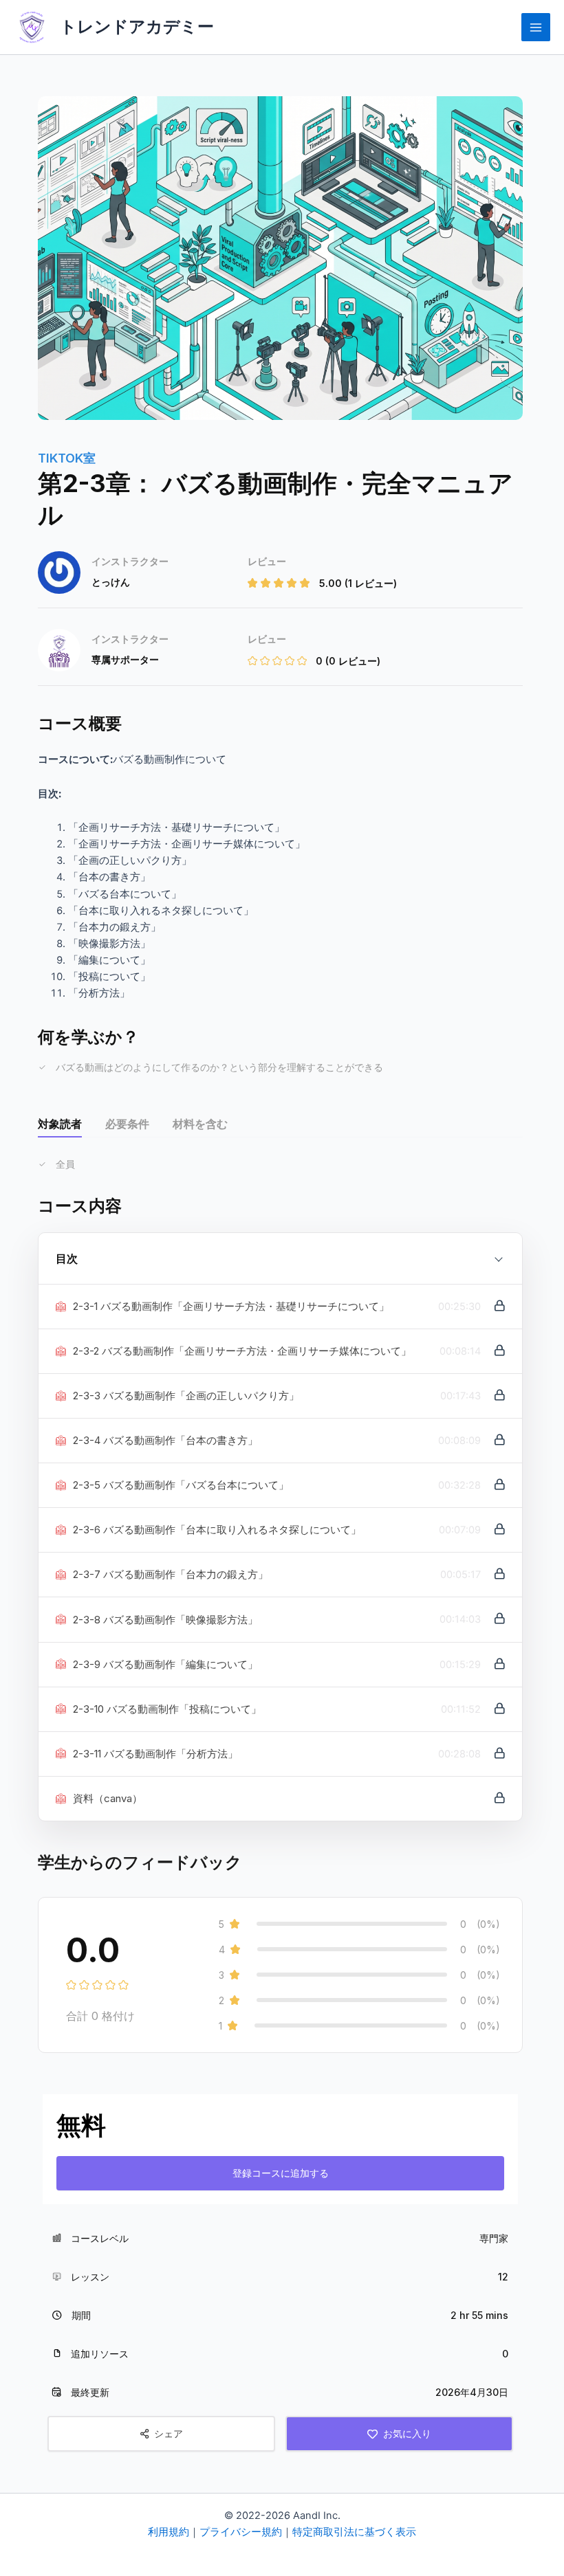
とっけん (111, 582)
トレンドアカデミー (137, 26)
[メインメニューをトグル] (536, 27)
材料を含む (200, 1124)
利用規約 (169, 2532)
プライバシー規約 (241, 2532)
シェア (169, 2433)
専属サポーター (125, 659)
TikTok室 (67, 458)
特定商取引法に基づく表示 (354, 2532)
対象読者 (60, 1124)
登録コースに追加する (281, 2173)
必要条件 (127, 1124)
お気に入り (407, 2433)
